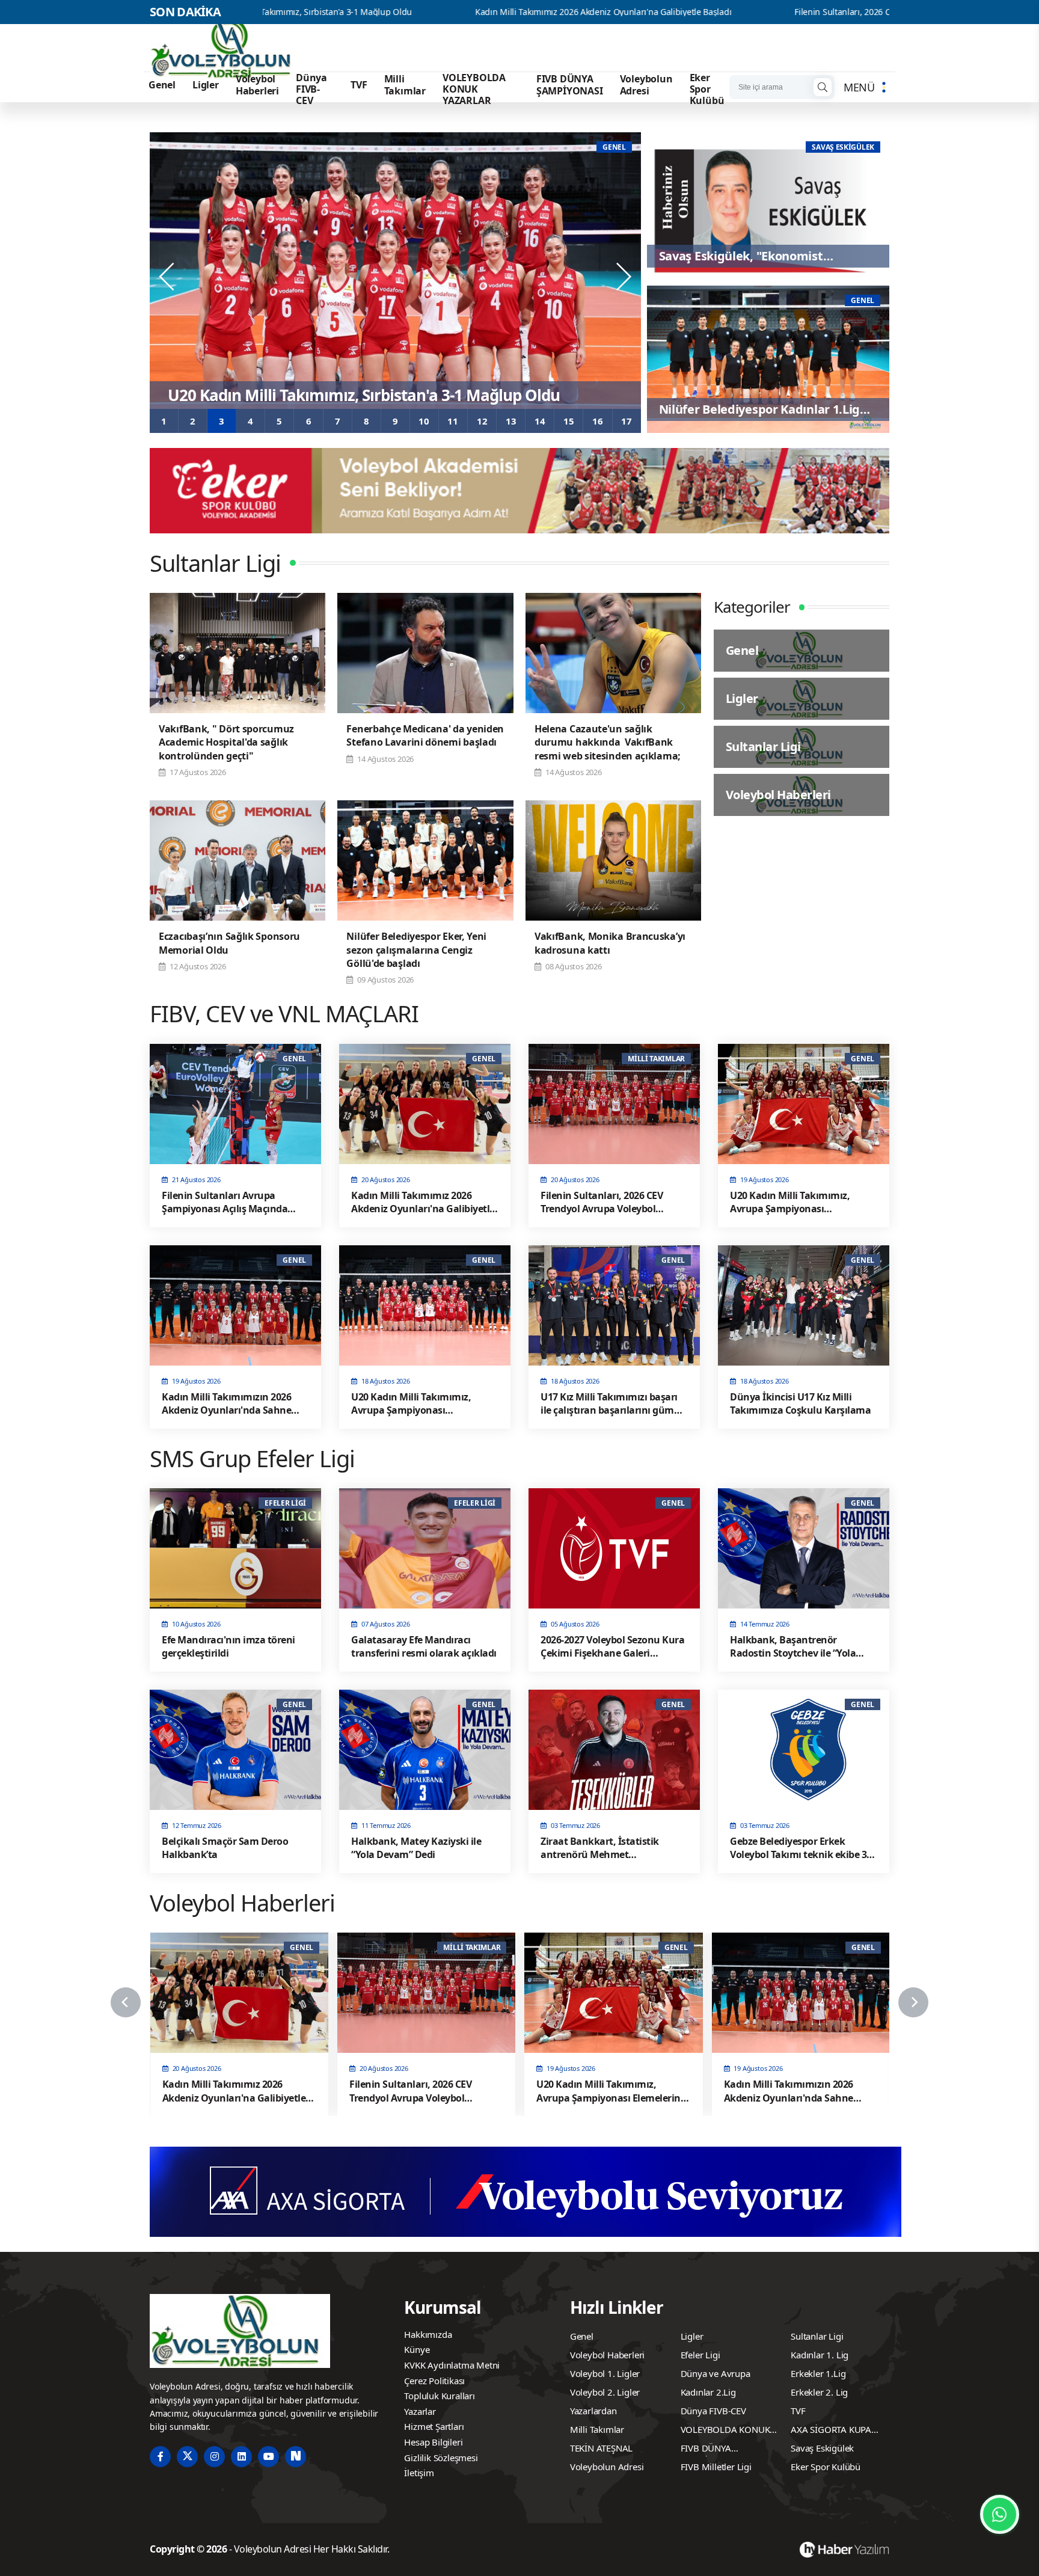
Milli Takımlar (405, 84)
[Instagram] (214, 2457)
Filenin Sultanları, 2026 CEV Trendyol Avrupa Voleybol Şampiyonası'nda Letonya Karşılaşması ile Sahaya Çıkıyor (820, 12)
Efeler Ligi (700, 2355)
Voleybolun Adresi (646, 84)
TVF (359, 85)
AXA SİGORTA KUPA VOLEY (831, 2431)
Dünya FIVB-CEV (311, 89)
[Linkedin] (241, 2457)
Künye (417, 2349)
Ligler (206, 85)
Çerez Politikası (434, 2381)
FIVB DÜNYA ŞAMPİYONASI (570, 84)
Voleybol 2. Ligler (605, 2392)
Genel (162, 85)
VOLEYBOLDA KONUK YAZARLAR (474, 89)
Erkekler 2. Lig (819, 2392)
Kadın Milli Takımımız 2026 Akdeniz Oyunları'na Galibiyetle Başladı (416, 12)
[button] (164, 421)
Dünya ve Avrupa (716, 2373)
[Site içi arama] (823, 87)
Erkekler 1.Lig (818, 2373)
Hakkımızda (428, 2334)
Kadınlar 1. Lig (820, 2355)
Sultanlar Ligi (817, 2336)
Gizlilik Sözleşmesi (441, 2458)
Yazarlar (420, 2411)
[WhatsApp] (1000, 2514)
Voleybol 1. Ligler (605, 2373)
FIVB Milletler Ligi (716, 2467)
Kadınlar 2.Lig (708, 2392)
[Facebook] (160, 2457)
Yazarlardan (593, 2411)
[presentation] (168, 277)
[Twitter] (187, 2457)
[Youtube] (268, 2457)
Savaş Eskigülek (822, 2448)
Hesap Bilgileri (433, 2442)
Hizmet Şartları (434, 2426)
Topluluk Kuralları (439, 2396)
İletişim (419, 2473)
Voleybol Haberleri (257, 84)
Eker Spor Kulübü (707, 89)
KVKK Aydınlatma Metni (452, 2365)
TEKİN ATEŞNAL (601, 2448)
